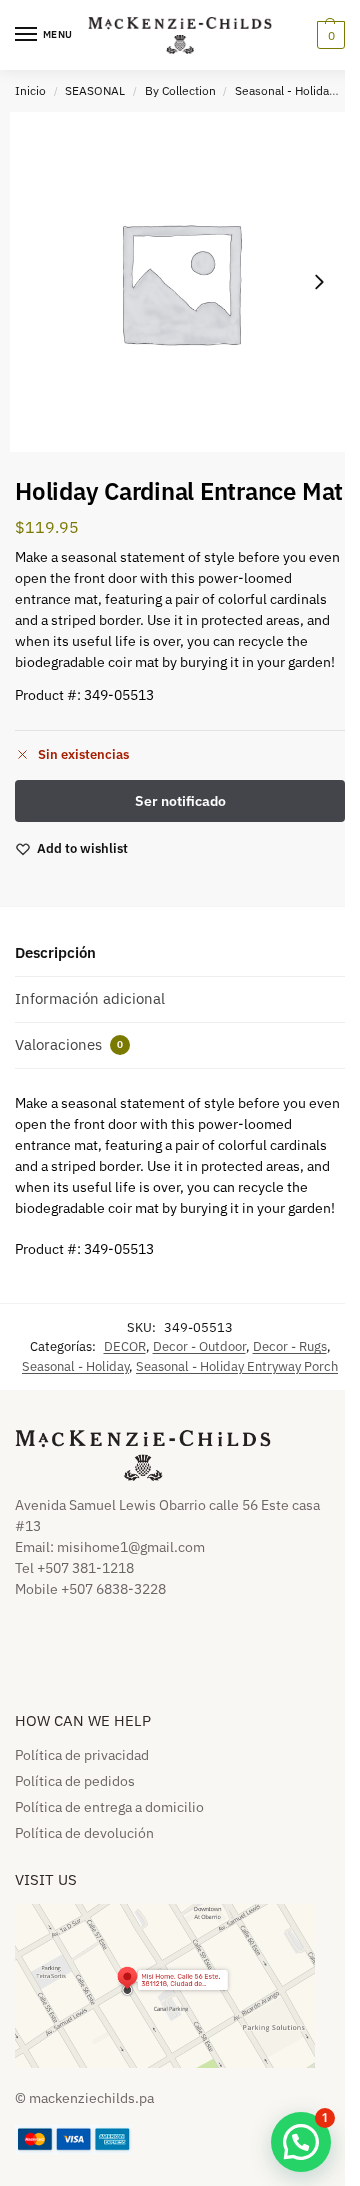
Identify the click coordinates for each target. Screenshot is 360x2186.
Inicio (30, 90)
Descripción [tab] (55, 952)
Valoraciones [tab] (69, 1044)
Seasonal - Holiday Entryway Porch (237, 1366)
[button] (328, 35)
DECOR (125, 1346)
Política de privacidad (82, 1755)
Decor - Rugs (290, 1346)
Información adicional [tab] (90, 998)
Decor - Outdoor (199, 1346)
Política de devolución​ (84, 1833)
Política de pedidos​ (75, 1781)
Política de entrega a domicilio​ (109, 1807)
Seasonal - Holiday (285, 90)
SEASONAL (95, 90)
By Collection (180, 90)
